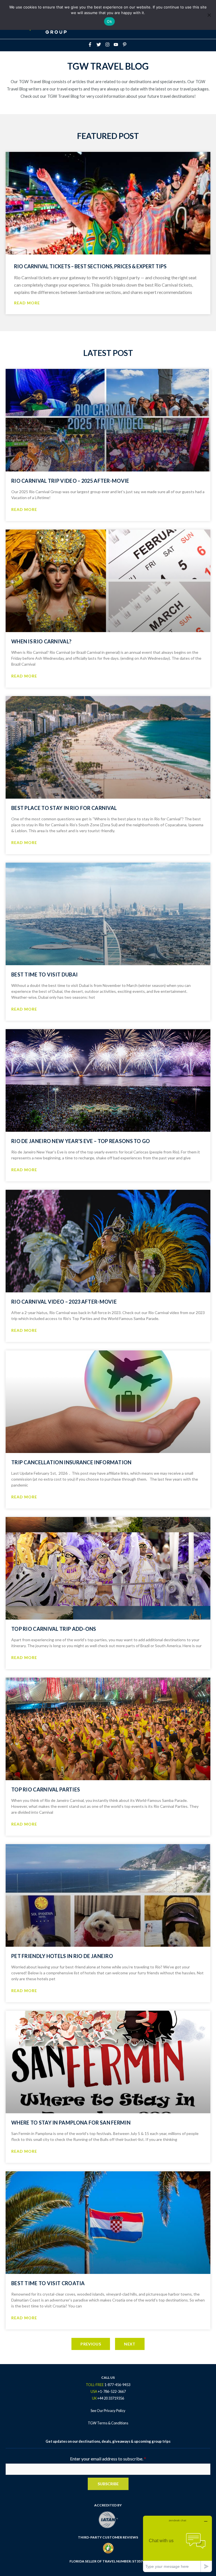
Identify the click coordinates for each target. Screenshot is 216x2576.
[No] (209, 15)
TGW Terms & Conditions (108, 2423)
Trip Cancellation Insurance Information (71, 1462)
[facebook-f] (92, 45)
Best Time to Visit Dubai (44, 974)
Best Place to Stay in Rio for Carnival (64, 808)
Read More (27, 303)
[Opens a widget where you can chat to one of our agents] (177, 2544)
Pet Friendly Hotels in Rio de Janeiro (62, 1956)
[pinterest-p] (125, 45)
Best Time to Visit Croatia (48, 2283)
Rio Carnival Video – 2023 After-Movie (64, 1302)
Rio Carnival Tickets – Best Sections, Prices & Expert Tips (90, 266)
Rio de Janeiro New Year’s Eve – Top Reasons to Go (81, 1141)
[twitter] (100, 45)
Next (130, 2344)
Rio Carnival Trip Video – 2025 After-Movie (70, 481)
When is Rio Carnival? (41, 641)
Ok (109, 21)
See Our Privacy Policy (108, 2411)
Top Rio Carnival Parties (46, 1789)
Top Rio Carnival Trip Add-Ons (54, 1629)
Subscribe (108, 2484)
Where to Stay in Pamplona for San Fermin (71, 2123)
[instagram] (109, 45)
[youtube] (118, 45)
